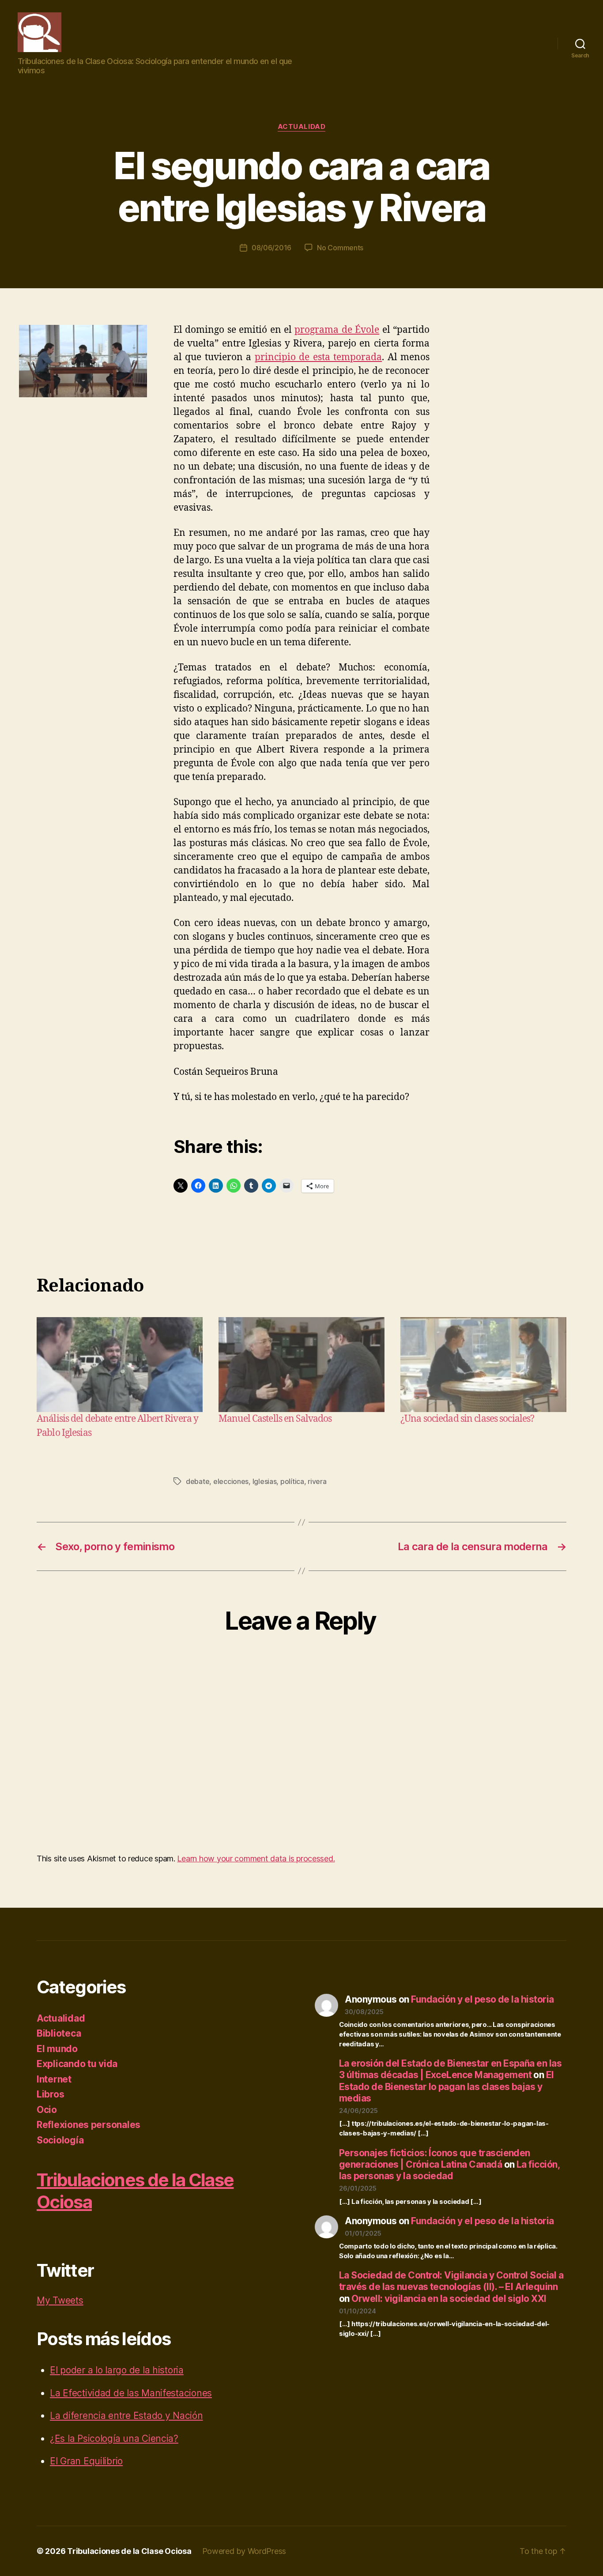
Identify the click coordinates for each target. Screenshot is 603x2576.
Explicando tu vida (77, 2064)
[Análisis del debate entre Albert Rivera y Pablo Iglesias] (120, 1365)
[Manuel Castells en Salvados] (301, 1365)
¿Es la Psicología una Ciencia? (114, 2439)
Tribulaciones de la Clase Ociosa (129, 2551)
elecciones (231, 1481)
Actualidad (302, 127)
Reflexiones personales (89, 2125)
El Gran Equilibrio (86, 2461)
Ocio (47, 2110)
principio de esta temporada (318, 357)
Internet (54, 2079)
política (292, 1481)
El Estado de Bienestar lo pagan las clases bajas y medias (447, 2086)
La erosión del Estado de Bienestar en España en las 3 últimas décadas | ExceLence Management (450, 2069)
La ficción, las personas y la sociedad (449, 2170)
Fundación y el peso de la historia (482, 1999)
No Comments (340, 248)
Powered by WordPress (244, 2551)
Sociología (60, 2140)
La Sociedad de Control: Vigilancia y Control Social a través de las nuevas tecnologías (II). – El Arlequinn (451, 2281)
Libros (50, 2094)
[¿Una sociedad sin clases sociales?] (483, 1365)
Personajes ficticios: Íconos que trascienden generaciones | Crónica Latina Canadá (435, 2159)
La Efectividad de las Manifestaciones (131, 2393)
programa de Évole (337, 330)
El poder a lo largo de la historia (117, 2370)
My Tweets (60, 2300)
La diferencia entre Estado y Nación (126, 2416)
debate (198, 1481)
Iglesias (265, 1481)
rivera (317, 1481)
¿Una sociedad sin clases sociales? (467, 1419)
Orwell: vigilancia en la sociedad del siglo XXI (449, 2299)
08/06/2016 (271, 248)
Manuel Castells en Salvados (275, 1419)
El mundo (57, 2049)
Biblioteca (59, 2033)
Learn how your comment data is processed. (256, 1859)
